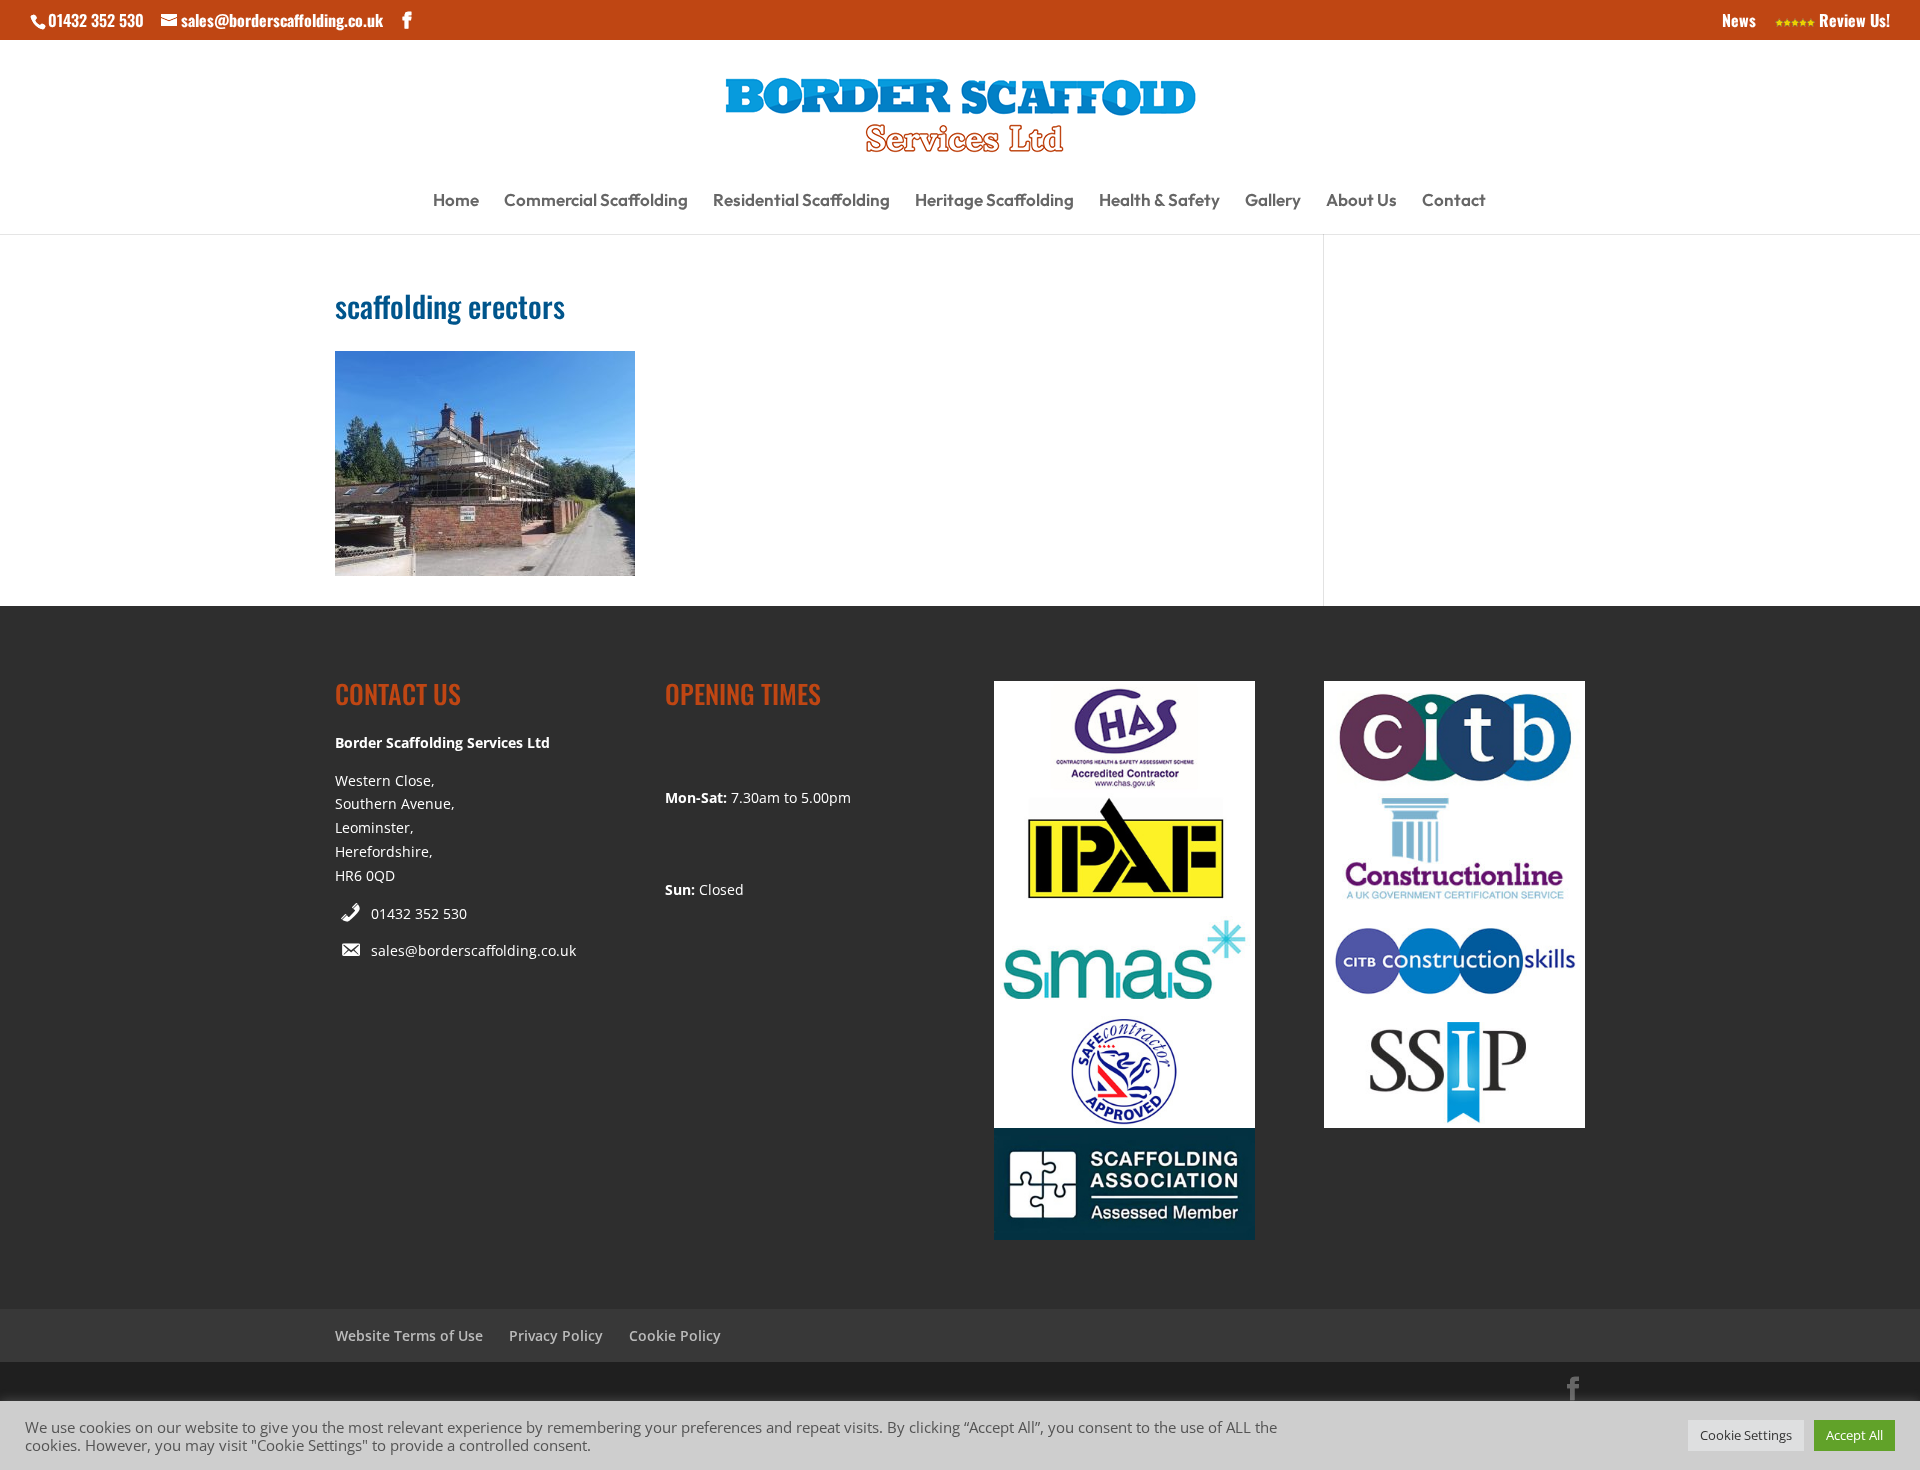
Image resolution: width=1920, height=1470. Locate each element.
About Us (1361, 201)
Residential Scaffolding (801, 201)
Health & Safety (1159, 201)
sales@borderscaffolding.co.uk (473, 950)
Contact (1454, 201)
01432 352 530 (419, 913)
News (1739, 22)
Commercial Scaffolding (596, 201)
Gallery (1273, 201)
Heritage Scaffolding (994, 201)
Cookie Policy (675, 1335)
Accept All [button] (1854, 1435)
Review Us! (1852, 22)
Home (456, 201)
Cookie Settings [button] (1746, 1435)
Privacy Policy (556, 1335)
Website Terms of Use (409, 1335)
